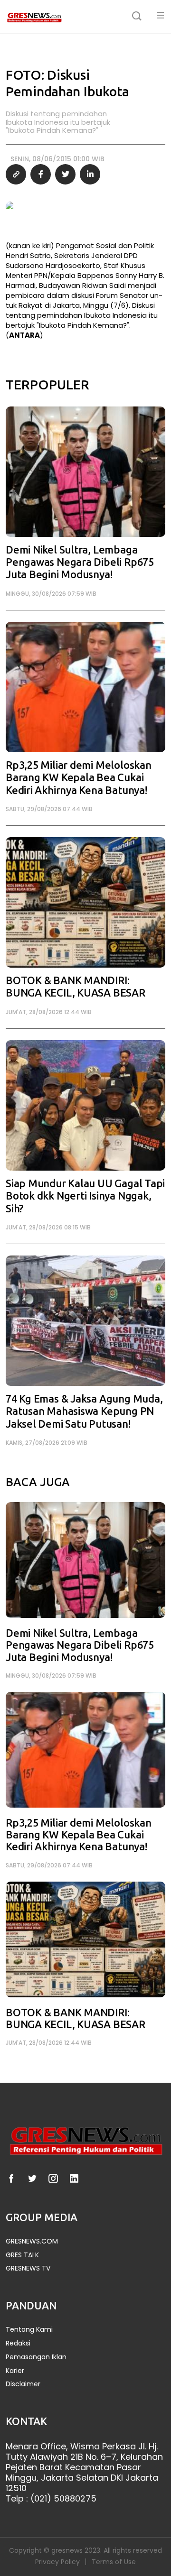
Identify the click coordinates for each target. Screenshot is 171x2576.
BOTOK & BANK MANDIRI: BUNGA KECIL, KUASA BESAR (76, 987)
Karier (15, 2371)
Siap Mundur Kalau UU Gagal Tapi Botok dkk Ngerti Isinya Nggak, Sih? (85, 1196)
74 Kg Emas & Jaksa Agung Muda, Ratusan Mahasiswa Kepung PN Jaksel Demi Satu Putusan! (84, 1412)
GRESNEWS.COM (32, 2241)
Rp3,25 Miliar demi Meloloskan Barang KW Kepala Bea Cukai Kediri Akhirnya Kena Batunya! (79, 778)
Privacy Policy (57, 2562)
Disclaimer (23, 2384)
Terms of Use (114, 2562)
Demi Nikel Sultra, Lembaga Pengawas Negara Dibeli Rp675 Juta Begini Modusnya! (80, 563)
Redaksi (18, 2343)
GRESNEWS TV (28, 2268)
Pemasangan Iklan (36, 2357)
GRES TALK (22, 2255)
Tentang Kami (29, 2330)
